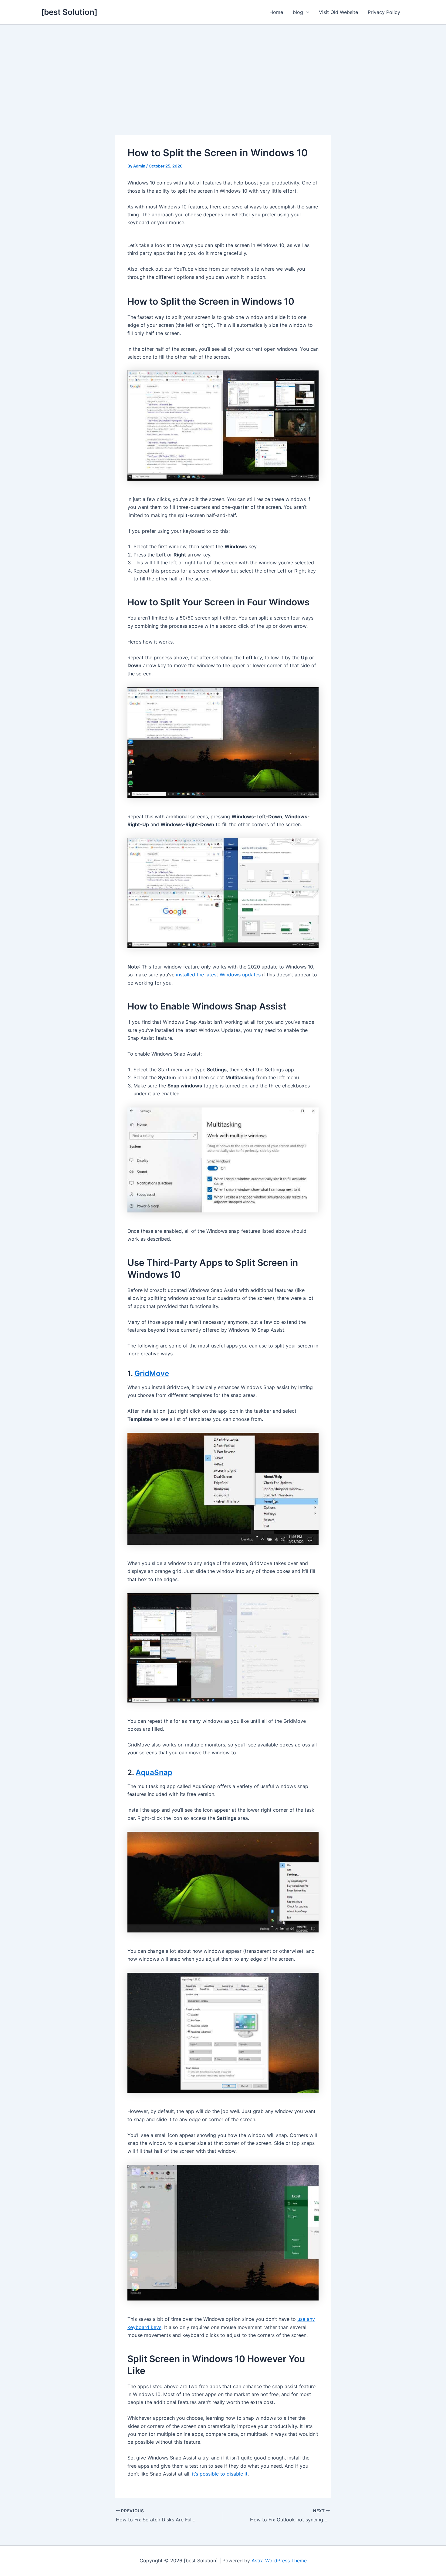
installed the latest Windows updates (218, 975)
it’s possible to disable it (220, 2474)
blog (298, 12)
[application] (306, 12)
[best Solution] (69, 12)
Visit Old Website (338, 12)
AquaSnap (154, 1772)
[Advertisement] (223, 70)
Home (276, 12)
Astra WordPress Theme (279, 2561)
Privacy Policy (384, 12)
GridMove (152, 1373)
